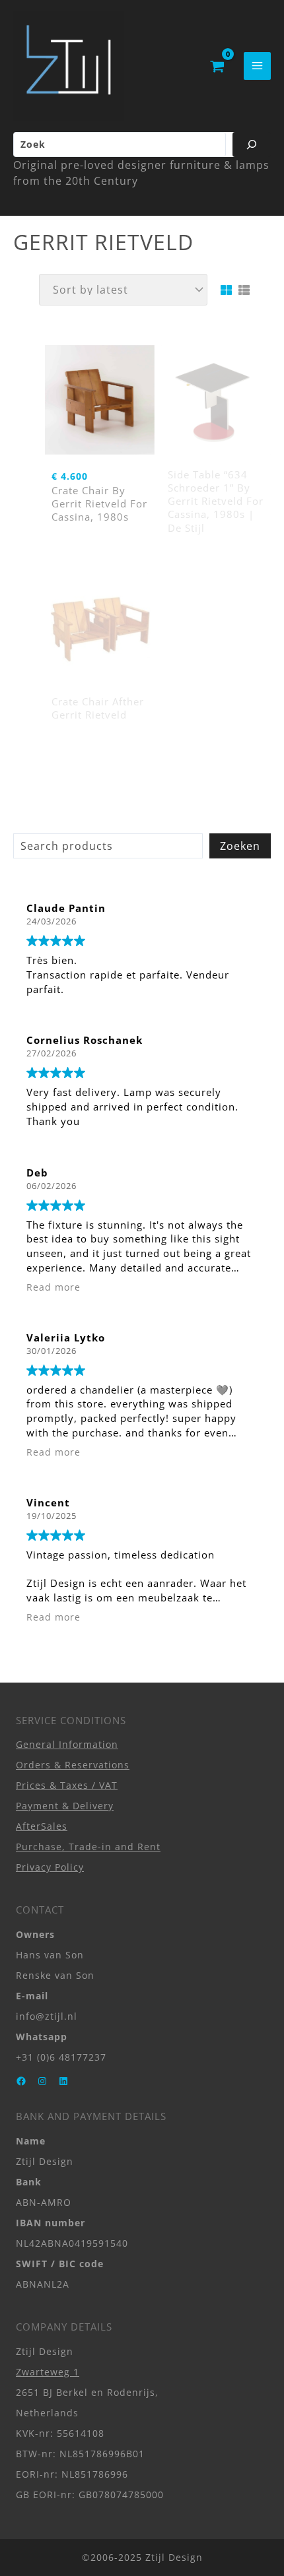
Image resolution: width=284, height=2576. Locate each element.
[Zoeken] (252, 145)
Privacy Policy (50, 1867)
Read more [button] (53, 1287)
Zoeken (240, 846)
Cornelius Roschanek (85, 1040)
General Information (67, 1744)
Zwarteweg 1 (48, 2372)
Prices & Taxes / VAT (67, 1785)
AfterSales (42, 1826)
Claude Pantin (66, 908)
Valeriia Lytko (66, 1337)
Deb (37, 1173)
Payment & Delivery (65, 1806)
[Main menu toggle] (257, 66)
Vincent (48, 1502)
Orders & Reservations (73, 1765)
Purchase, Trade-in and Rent (88, 1847)
